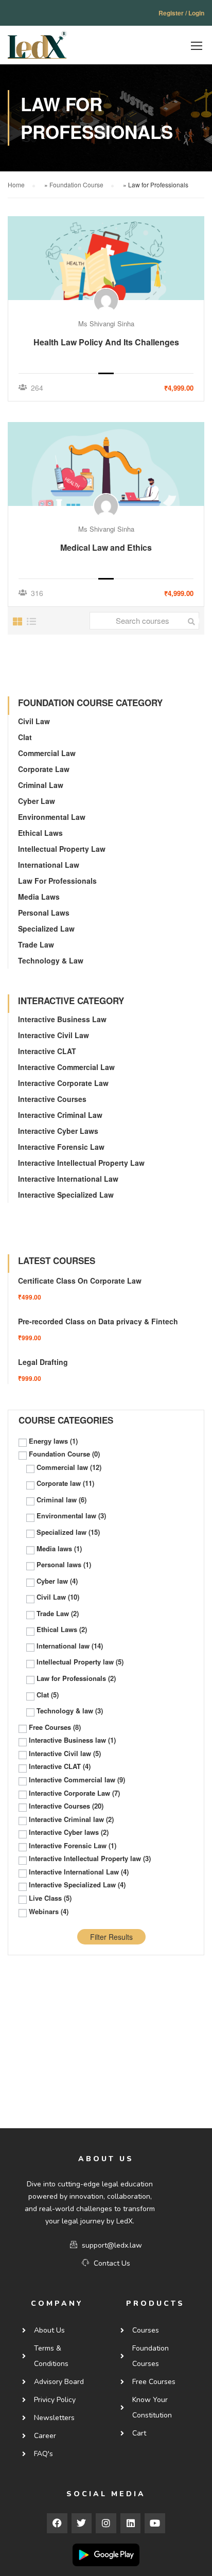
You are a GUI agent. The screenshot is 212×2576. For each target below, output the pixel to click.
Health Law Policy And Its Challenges (106, 342)
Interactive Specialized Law (66, 1195)
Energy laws (53, 1441)
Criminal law (41, 785)
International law (49, 865)
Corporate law (44, 769)
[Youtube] (155, 2524)
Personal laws (44, 913)
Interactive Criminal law (60, 1115)
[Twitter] (82, 2524)
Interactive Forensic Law (61, 1147)
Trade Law (36, 944)
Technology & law (51, 960)
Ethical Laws (40, 833)
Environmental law (52, 817)
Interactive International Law (68, 1179)
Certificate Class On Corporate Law (80, 1281)
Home (16, 185)
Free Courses (55, 1727)
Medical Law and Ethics (106, 547)
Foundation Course (76, 185)
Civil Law (34, 721)
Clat (25, 737)
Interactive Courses (52, 1099)
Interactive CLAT (47, 1051)
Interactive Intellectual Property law (81, 1163)
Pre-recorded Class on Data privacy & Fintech (98, 1321)
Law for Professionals (57, 881)
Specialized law (46, 928)
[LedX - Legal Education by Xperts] (37, 48)
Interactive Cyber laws (58, 1131)
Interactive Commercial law (66, 1067)
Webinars (49, 1912)
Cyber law (37, 801)
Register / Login (181, 13)
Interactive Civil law (54, 1035)
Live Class (50, 1898)
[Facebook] (57, 2524)
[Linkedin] (131, 2524)
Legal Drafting (43, 1362)
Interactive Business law (62, 1019)
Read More (106, 258)
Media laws (39, 897)
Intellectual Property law (62, 849)
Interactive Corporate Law (63, 1083)
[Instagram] (106, 2524)
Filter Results (111, 1937)
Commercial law (47, 753)
